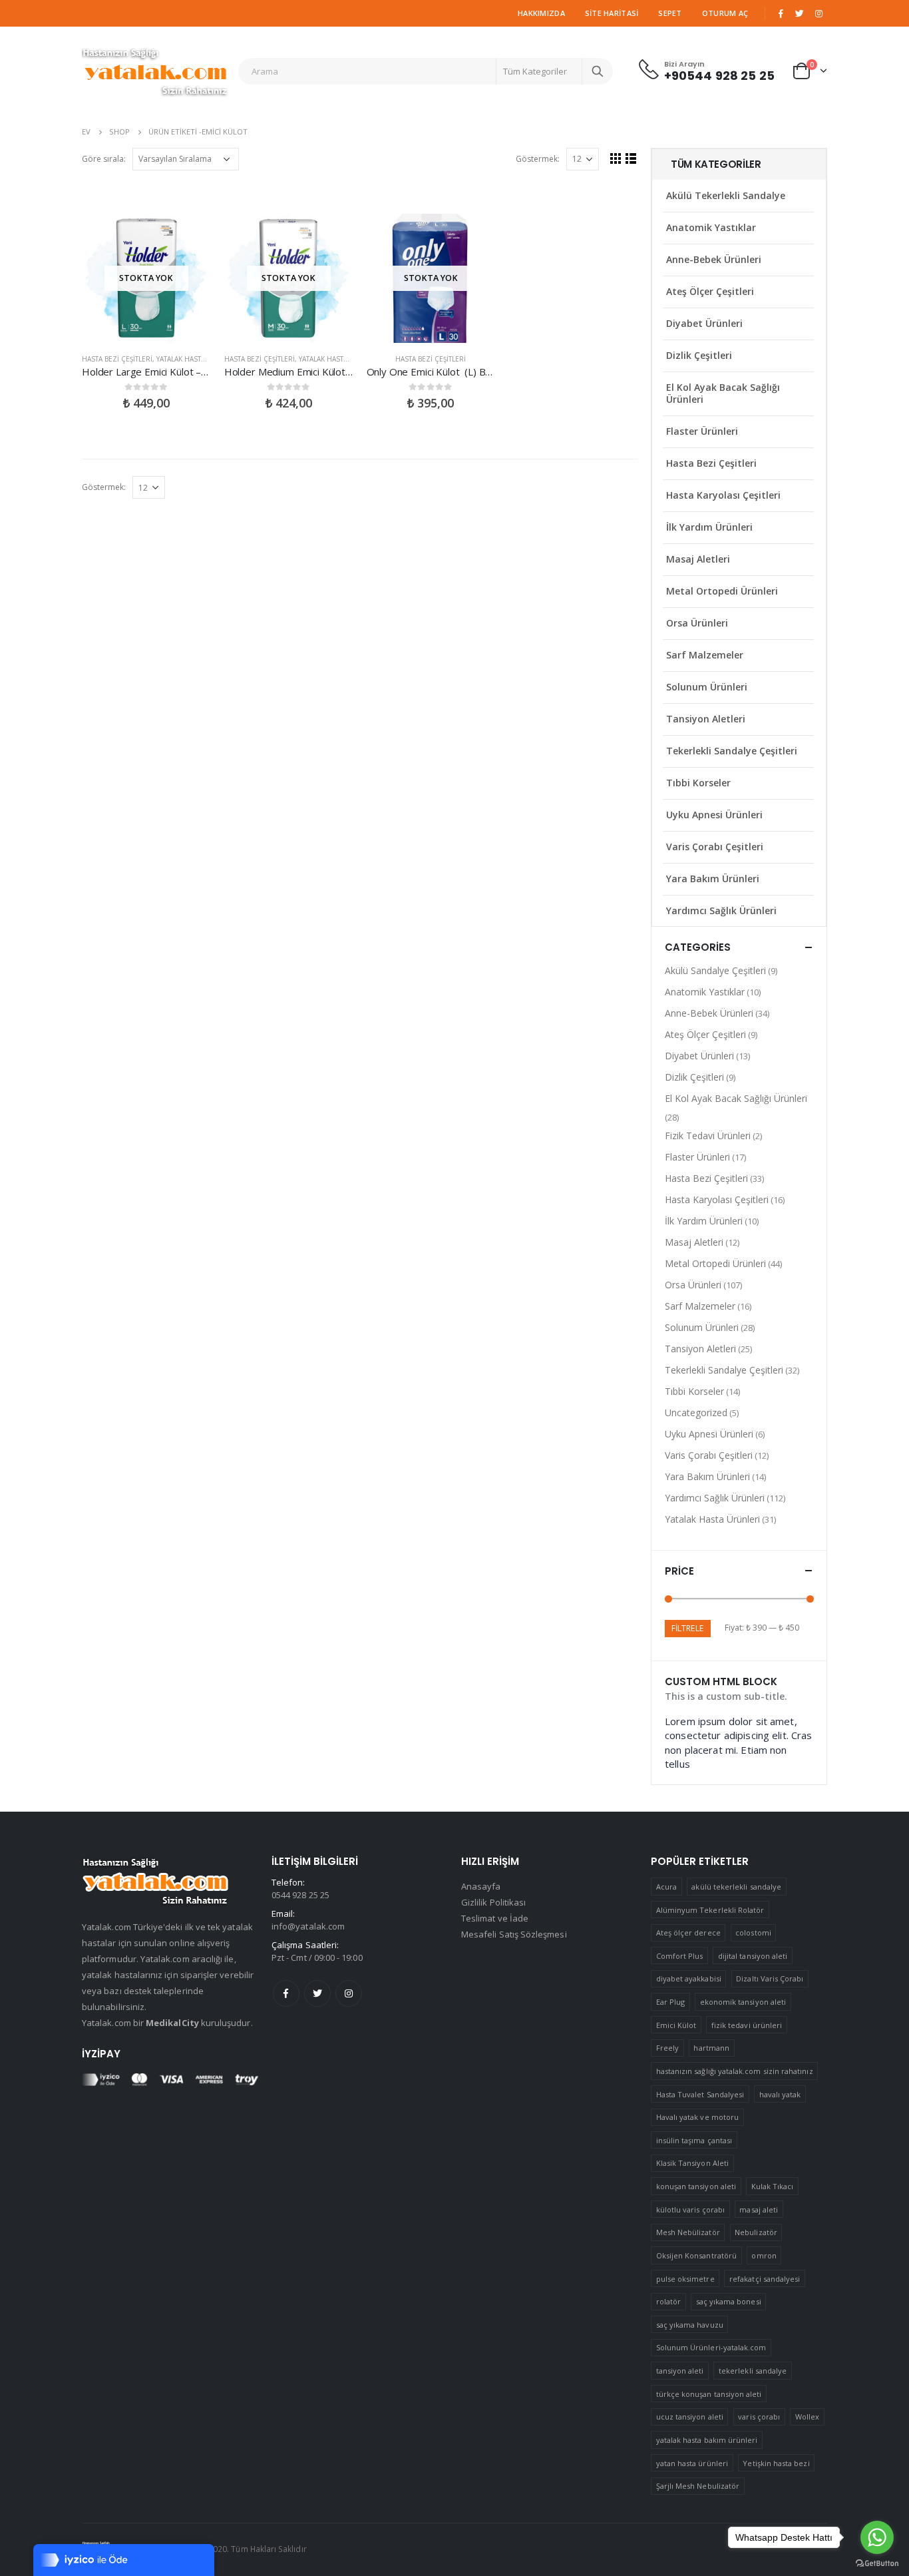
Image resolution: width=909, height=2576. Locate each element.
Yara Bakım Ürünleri (713, 879)
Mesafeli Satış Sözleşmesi (514, 1934)
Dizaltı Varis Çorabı (770, 1978)
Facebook (286, 1993)
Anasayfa (481, 1886)
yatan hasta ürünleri (692, 2463)
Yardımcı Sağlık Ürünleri (721, 910)
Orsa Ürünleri (697, 623)
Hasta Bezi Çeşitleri (117, 359)
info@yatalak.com (308, 1926)
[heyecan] (800, 13)
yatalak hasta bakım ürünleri (707, 2440)
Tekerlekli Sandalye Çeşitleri (732, 751)
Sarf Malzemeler (705, 655)
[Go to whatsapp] (877, 2537)
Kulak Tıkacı (773, 2186)
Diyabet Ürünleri (704, 323)
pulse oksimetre (685, 2279)
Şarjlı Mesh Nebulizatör (698, 2486)
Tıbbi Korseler (698, 783)
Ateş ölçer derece (688, 1932)
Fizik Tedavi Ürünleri (708, 1136)
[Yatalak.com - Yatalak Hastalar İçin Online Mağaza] (155, 71)
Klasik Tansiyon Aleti (692, 2163)
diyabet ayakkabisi (689, 1978)
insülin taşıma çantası (694, 2140)
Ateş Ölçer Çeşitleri (710, 291)
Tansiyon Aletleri (706, 719)
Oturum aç (725, 13)
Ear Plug (671, 2002)
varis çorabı (759, 2417)
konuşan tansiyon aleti (696, 2186)
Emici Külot (676, 2025)
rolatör (668, 2301)
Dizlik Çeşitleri (699, 355)
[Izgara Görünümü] (616, 158)
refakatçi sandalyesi (765, 2279)
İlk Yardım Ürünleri (709, 527)
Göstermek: (538, 159)
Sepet (670, 13)
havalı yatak (780, 2094)
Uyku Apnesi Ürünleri (714, 815)
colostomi (753, 1932)
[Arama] (598, 71)
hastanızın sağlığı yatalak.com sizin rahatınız (735, 2071)
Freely (667, 2048)
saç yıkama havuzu (690, 2325)
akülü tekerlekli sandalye (736, 1887)
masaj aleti (759, 2209)
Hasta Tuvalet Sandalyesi (700, 2094)
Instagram (349, 1993)
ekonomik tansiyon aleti (743, 2002)
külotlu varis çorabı (690, 2209)
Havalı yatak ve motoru (697, 2117)
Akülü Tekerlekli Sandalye (726, 195)
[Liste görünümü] (631, 158)
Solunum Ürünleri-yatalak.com (711, 2347)
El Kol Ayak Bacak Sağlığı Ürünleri (723, 393)
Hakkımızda (541, 13)
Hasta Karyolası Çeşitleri (723, 495)
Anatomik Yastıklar (711, 227)
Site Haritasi (612, 13)
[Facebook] (781, 13)
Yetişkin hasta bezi (776, 2463)
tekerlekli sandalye (753, 2371)
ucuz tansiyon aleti (690, 2417)
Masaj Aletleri (698, 559)
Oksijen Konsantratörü (696, 2255)
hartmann (711, 2048)
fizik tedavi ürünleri (747, 2025)
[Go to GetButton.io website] (877, 2563)
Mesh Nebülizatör (688, 2232)
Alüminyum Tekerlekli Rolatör (710, 1910)
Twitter (317, 1993)
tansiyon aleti (680, 2371)
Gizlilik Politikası (493, 1902)
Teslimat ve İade (495, 1918)
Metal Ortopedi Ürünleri (722, 591)
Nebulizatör (756, 2232)
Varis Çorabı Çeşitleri (715, 847)
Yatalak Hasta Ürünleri (199, 359)
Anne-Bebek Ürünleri (714, 259)
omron (764, 2255)
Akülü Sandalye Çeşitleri (715, 970)
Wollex (807, 2417)
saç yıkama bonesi (729, 2301)
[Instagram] (818, 13)
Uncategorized (696, 1413)
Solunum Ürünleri (707, 687)
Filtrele (688, 1628)
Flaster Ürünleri (702, 431)
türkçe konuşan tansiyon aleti (709, 2394)
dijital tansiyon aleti (753, 1956)
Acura (666, 1887)
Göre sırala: (104, 159)
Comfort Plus (680, 1956)
